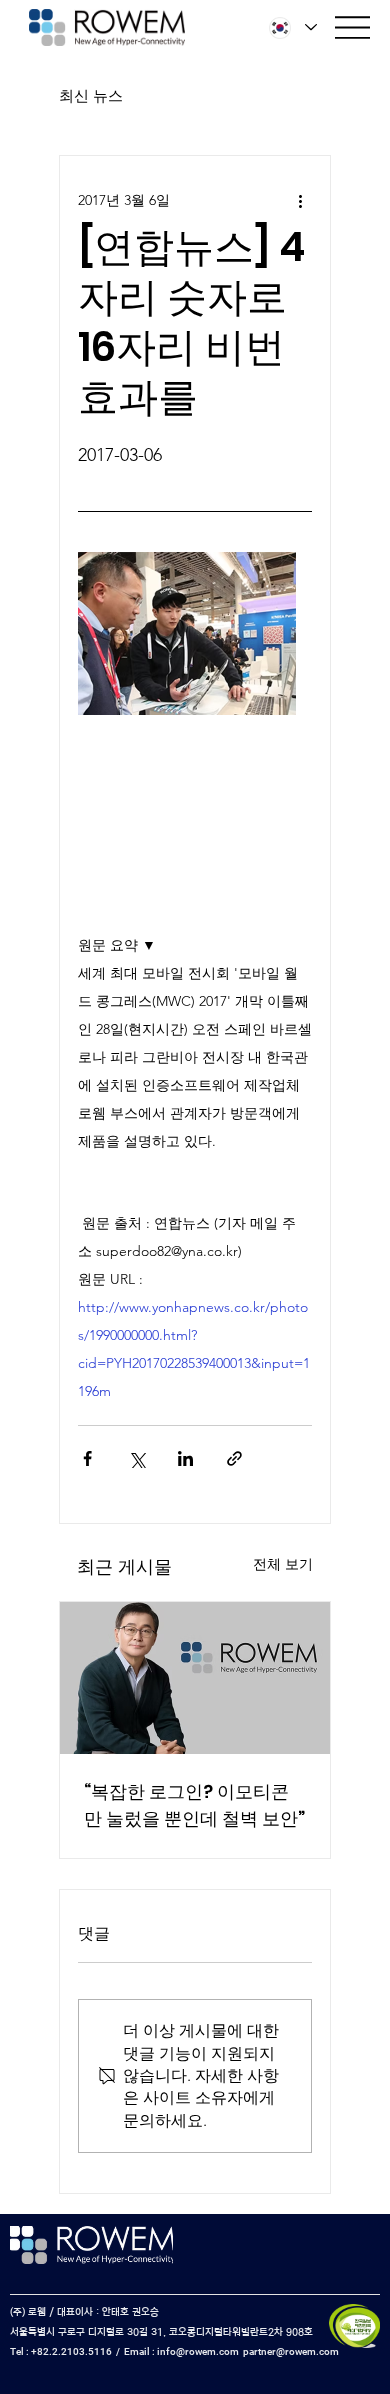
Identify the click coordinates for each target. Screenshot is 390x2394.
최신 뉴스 (91, 95)
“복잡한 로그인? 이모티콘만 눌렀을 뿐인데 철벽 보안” (194, 1805)
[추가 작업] (300, 200)
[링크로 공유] (234, 1458)
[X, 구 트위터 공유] (136, 1458)
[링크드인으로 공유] (185, 1458)
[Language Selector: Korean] (293, 27)
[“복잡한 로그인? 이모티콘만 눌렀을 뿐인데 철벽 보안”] (195, 1678)
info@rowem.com (198, 2351)
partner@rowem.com (291, 2351)
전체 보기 (283, 1564)
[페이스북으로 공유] (87, 1458)
